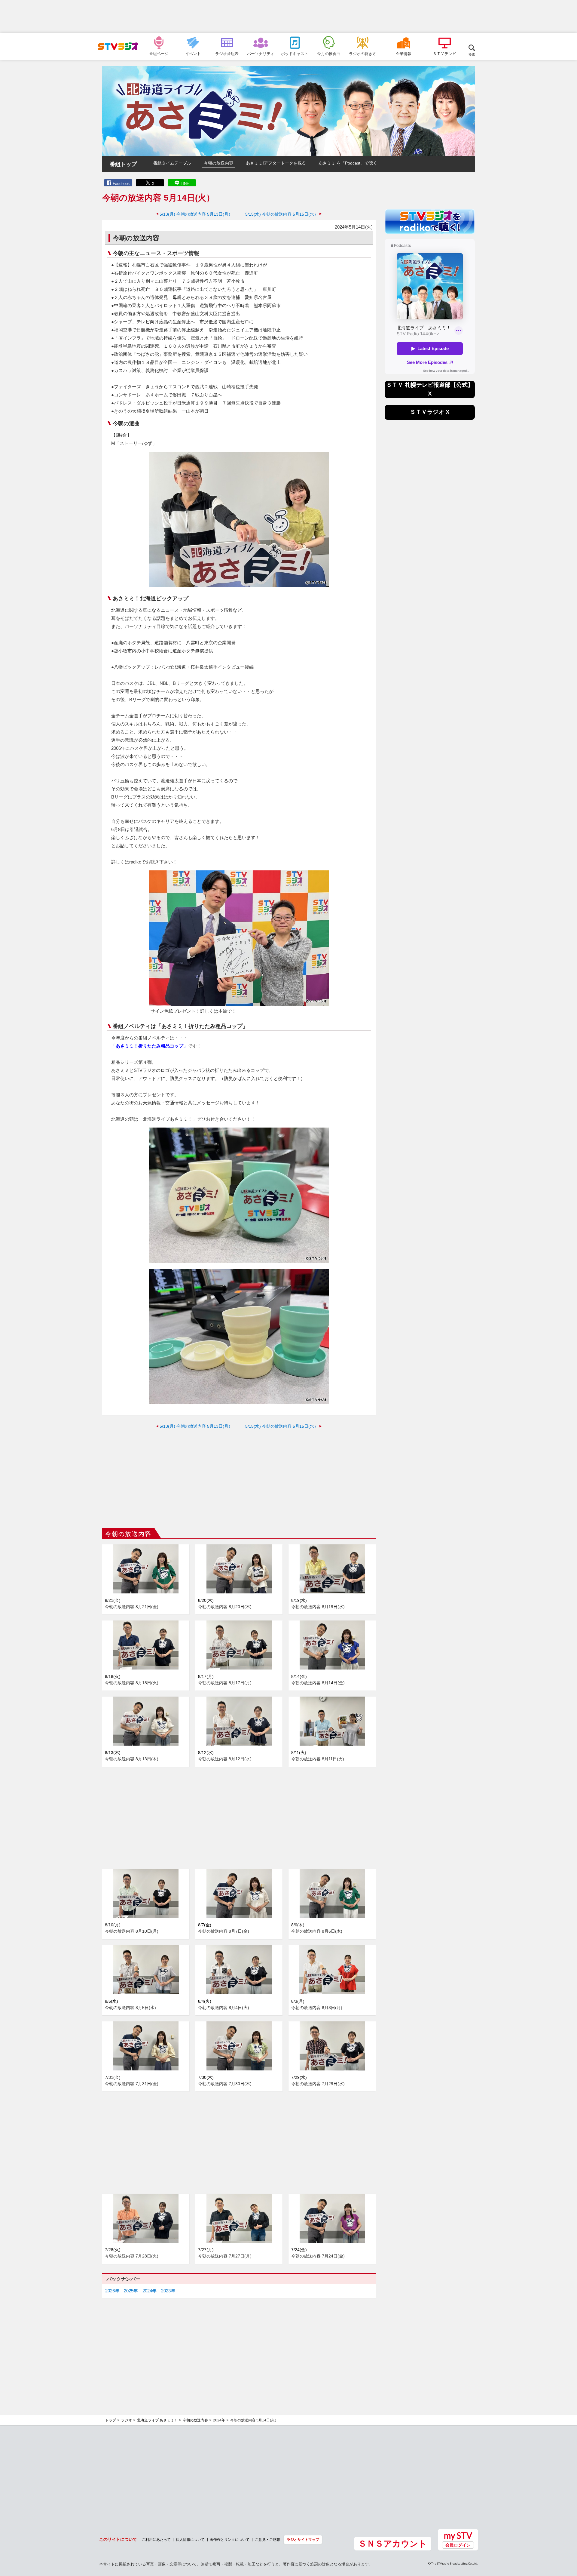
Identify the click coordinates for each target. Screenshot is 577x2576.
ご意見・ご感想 (267, 2539)
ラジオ (127, 2420)
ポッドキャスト (295, 54)
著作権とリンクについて (230, 2539)
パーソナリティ (261, 54)
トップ (111, 2420)
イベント (193, 54)
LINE (185, 184)
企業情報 (404, 54)
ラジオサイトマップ (303, 2539)
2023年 (168, 2291)
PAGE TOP (567, 2539)
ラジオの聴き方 (363, 54)
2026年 (112, 2291)
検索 (472, 54)
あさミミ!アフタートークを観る (276, 163)
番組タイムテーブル (172, 163)
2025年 (131, 2291)
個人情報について (190, 2539)
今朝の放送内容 (218, 163)
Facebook (121, 184)
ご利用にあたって (156, 2539)
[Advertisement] (288, 17)
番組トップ (123, 164)
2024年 (150, 2291)
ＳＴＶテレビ (444, 54)
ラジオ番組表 (227, 54)
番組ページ (159, 54)
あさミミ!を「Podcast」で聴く (348, 163)
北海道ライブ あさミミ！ (157, 2420)
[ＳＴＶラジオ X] (430, 418)
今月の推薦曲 (329, 54)
